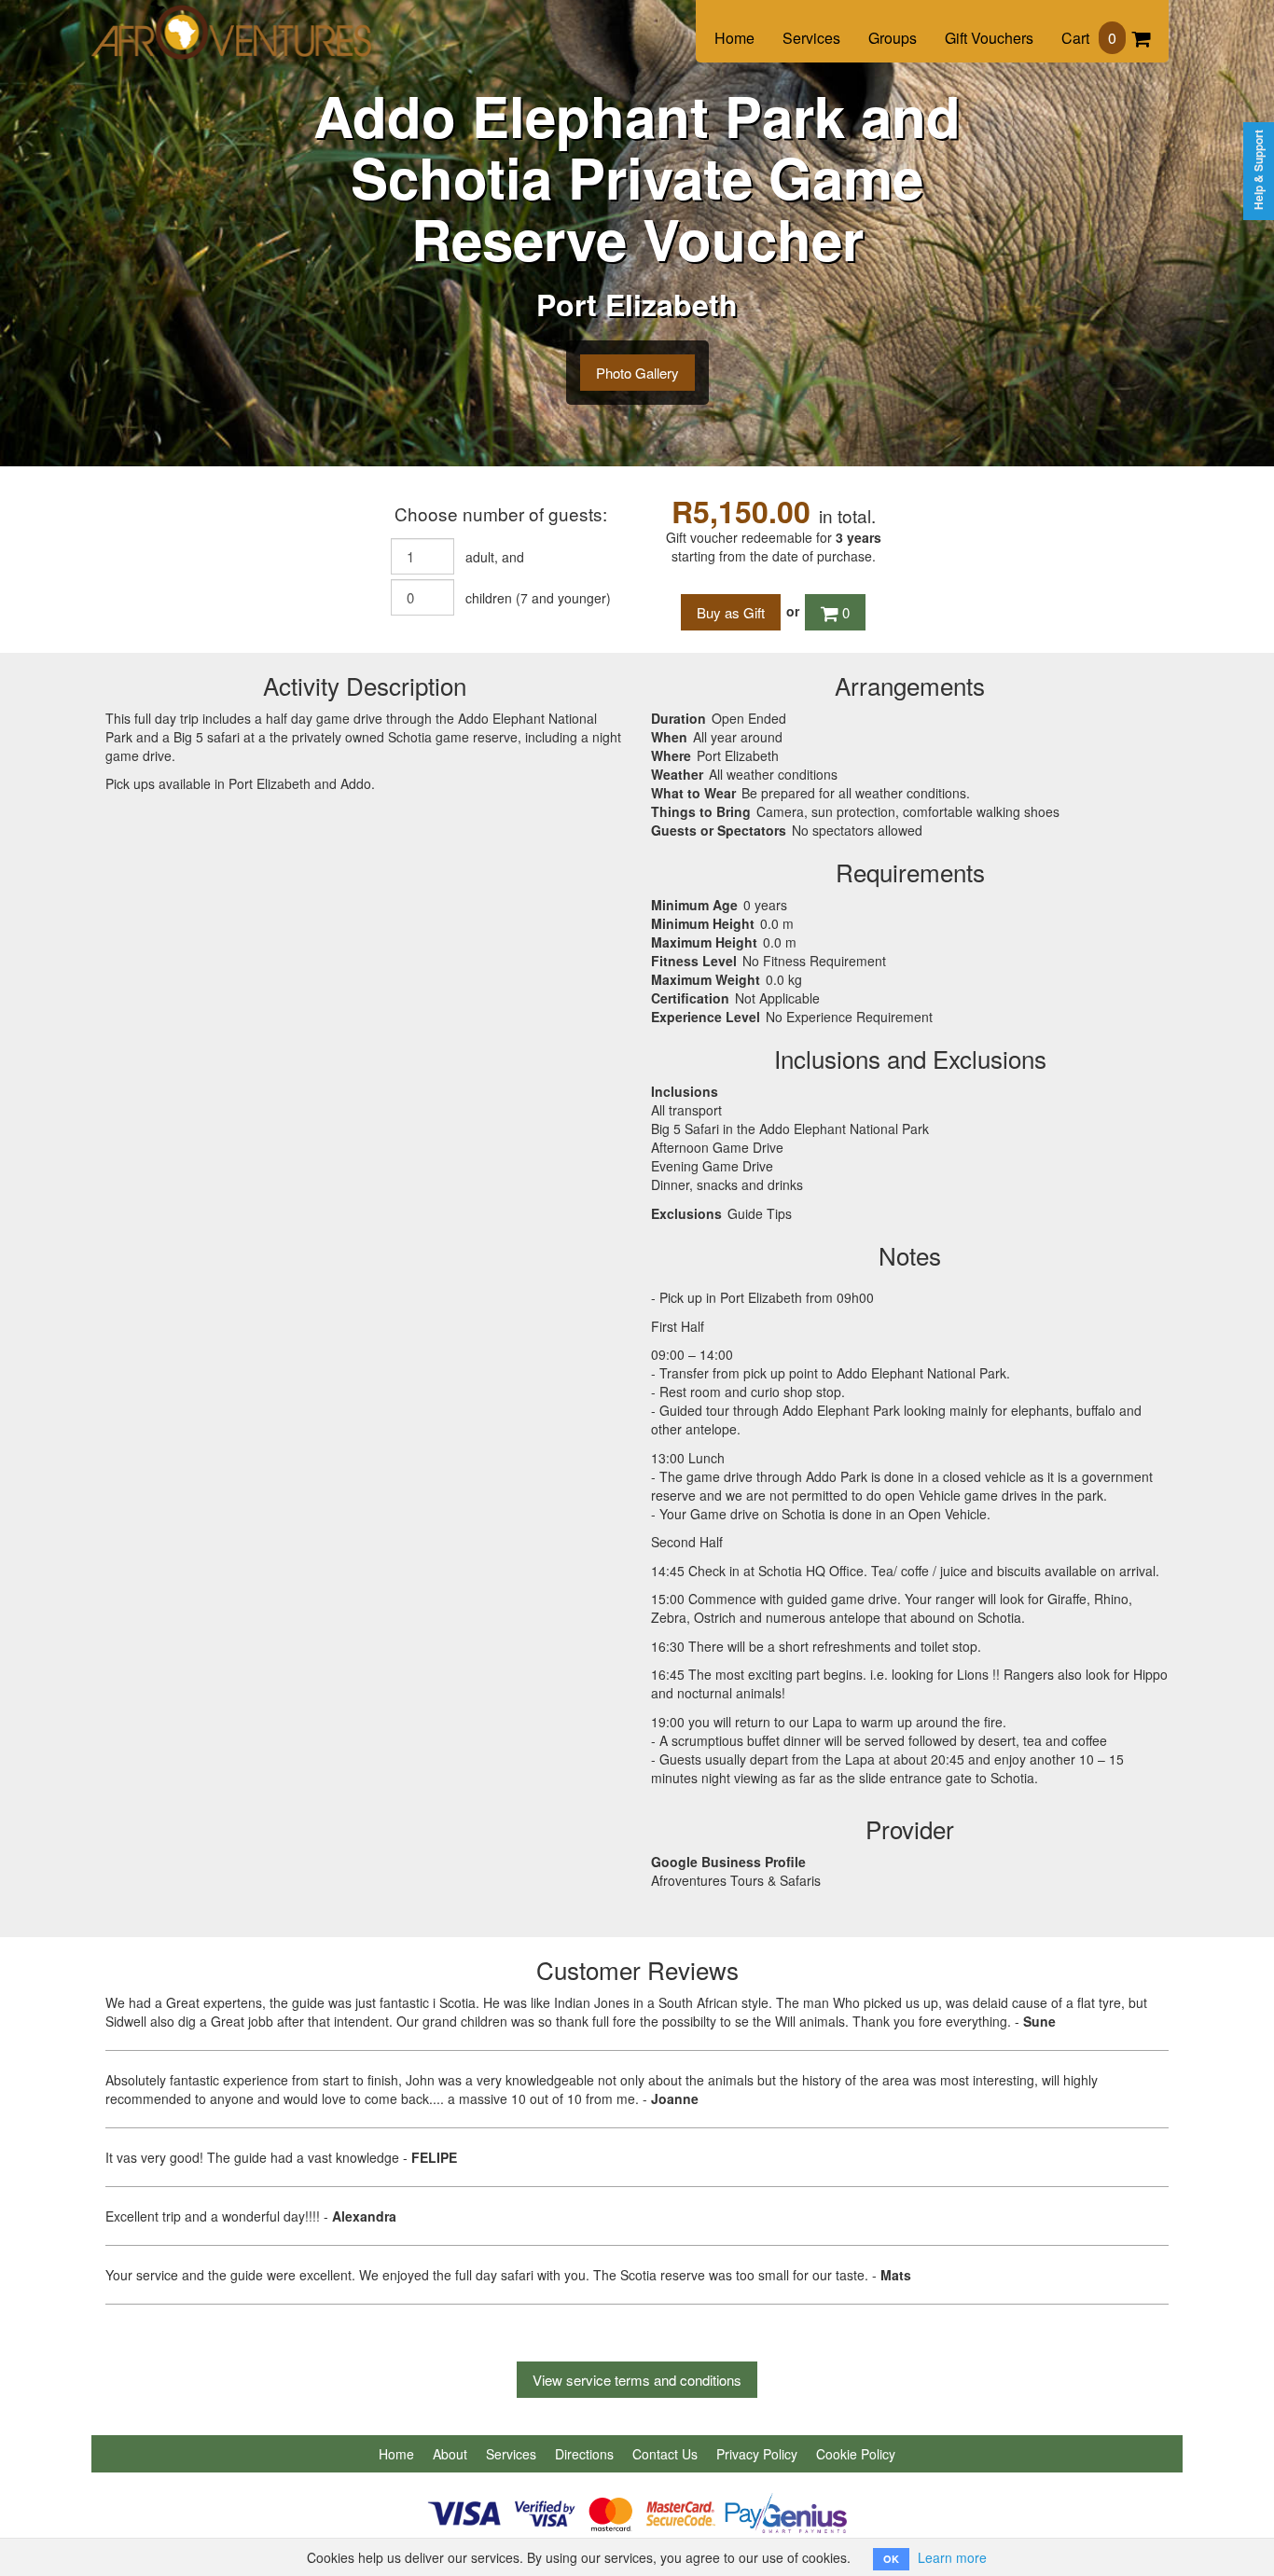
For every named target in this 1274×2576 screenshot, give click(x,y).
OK (891, 2559)
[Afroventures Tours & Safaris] (231, 21)
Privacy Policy (757, 2454)
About (450, 2454)
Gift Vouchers (989, 38)
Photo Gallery (637, 373)
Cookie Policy (856, 2454)
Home (734, 38)
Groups (893, 38)
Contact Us (665, 2454)
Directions (584, 2454)
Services (811, 38)
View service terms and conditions (637, 2380)
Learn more (952, 2557)
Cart (1089, 38)
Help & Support (1259, 170)
